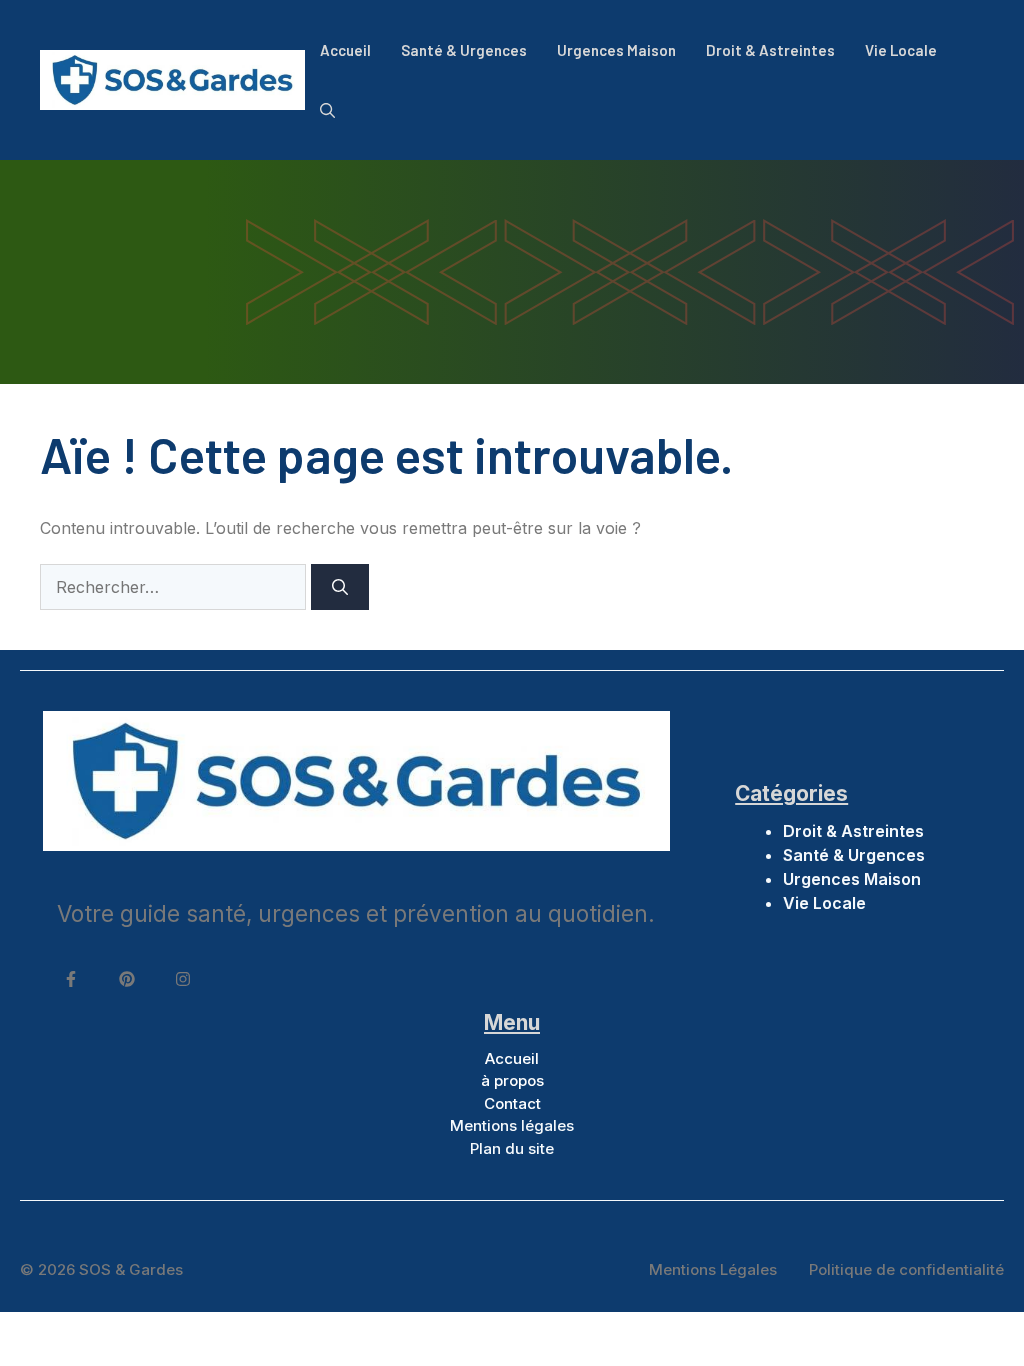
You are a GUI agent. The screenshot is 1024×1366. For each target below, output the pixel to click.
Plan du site (512, 1148)
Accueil (345, 50)
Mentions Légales (713, 1269)
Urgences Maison (616, 50)
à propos (512, 1080)
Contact (512, 1103)
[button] (327, 110)
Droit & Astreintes (770, 50)
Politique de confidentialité (906, 1269)
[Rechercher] (340, 587)
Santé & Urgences (464, 50)
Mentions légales (512, 1125)
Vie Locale (901, 50)
